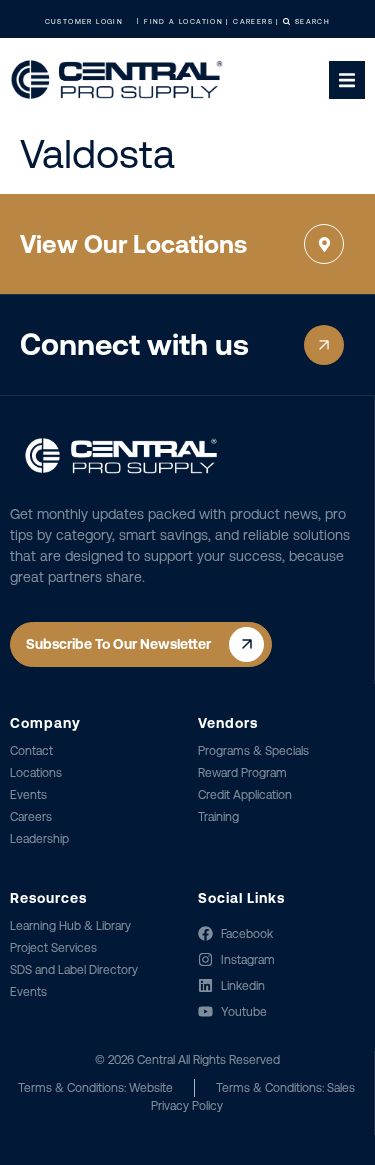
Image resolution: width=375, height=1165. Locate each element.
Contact (31, 751)
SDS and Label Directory (74, 970)
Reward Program (242, 773)
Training (218, 817)
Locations (36, 773)
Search (311, 21)
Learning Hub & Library (70, 926)
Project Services (53, 948)
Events (28, 795)
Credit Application (245, 795)
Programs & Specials (253, 751)
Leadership (39, 839)
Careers (31, 817)
